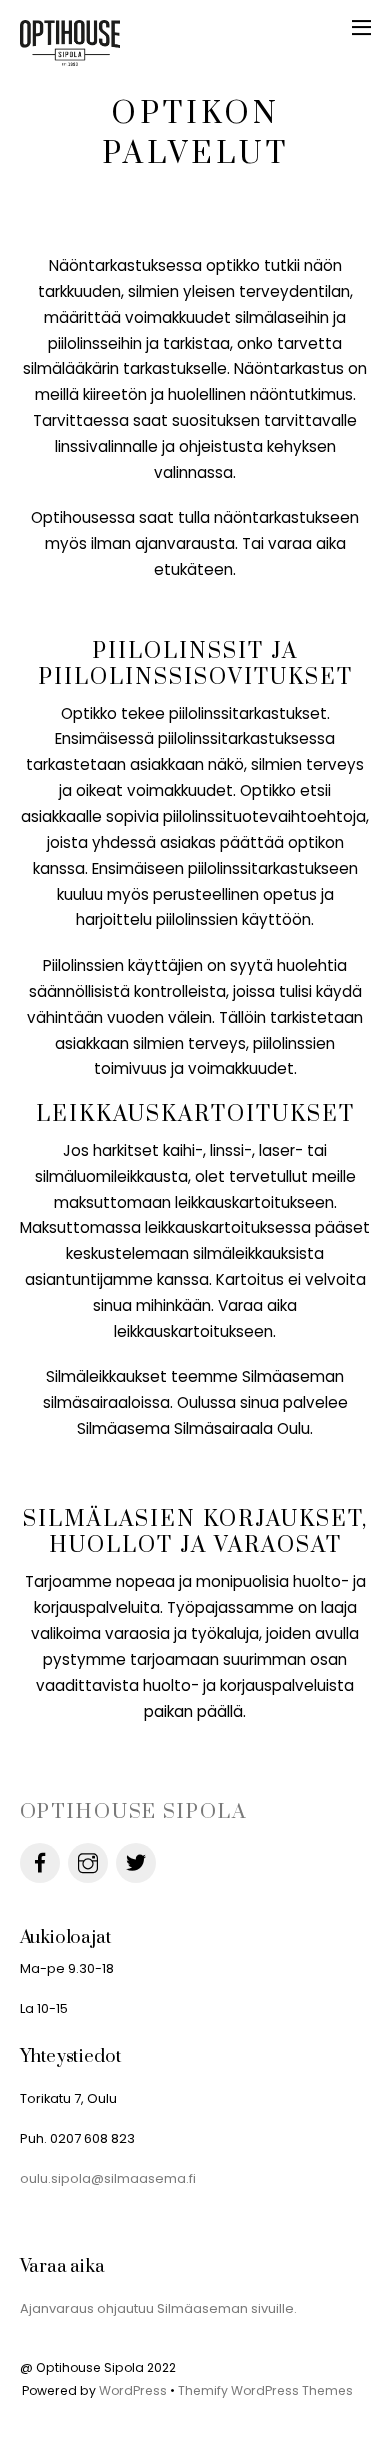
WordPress (133, 2390)
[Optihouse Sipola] (70, 58)
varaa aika (307, 543)
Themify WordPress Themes (265, 2390)
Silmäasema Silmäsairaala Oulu (193, 1428)
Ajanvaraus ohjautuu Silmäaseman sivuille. (158, 2308)
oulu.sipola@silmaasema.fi (108, 2178)
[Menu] (361, 27)
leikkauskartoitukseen (254, 1202)
